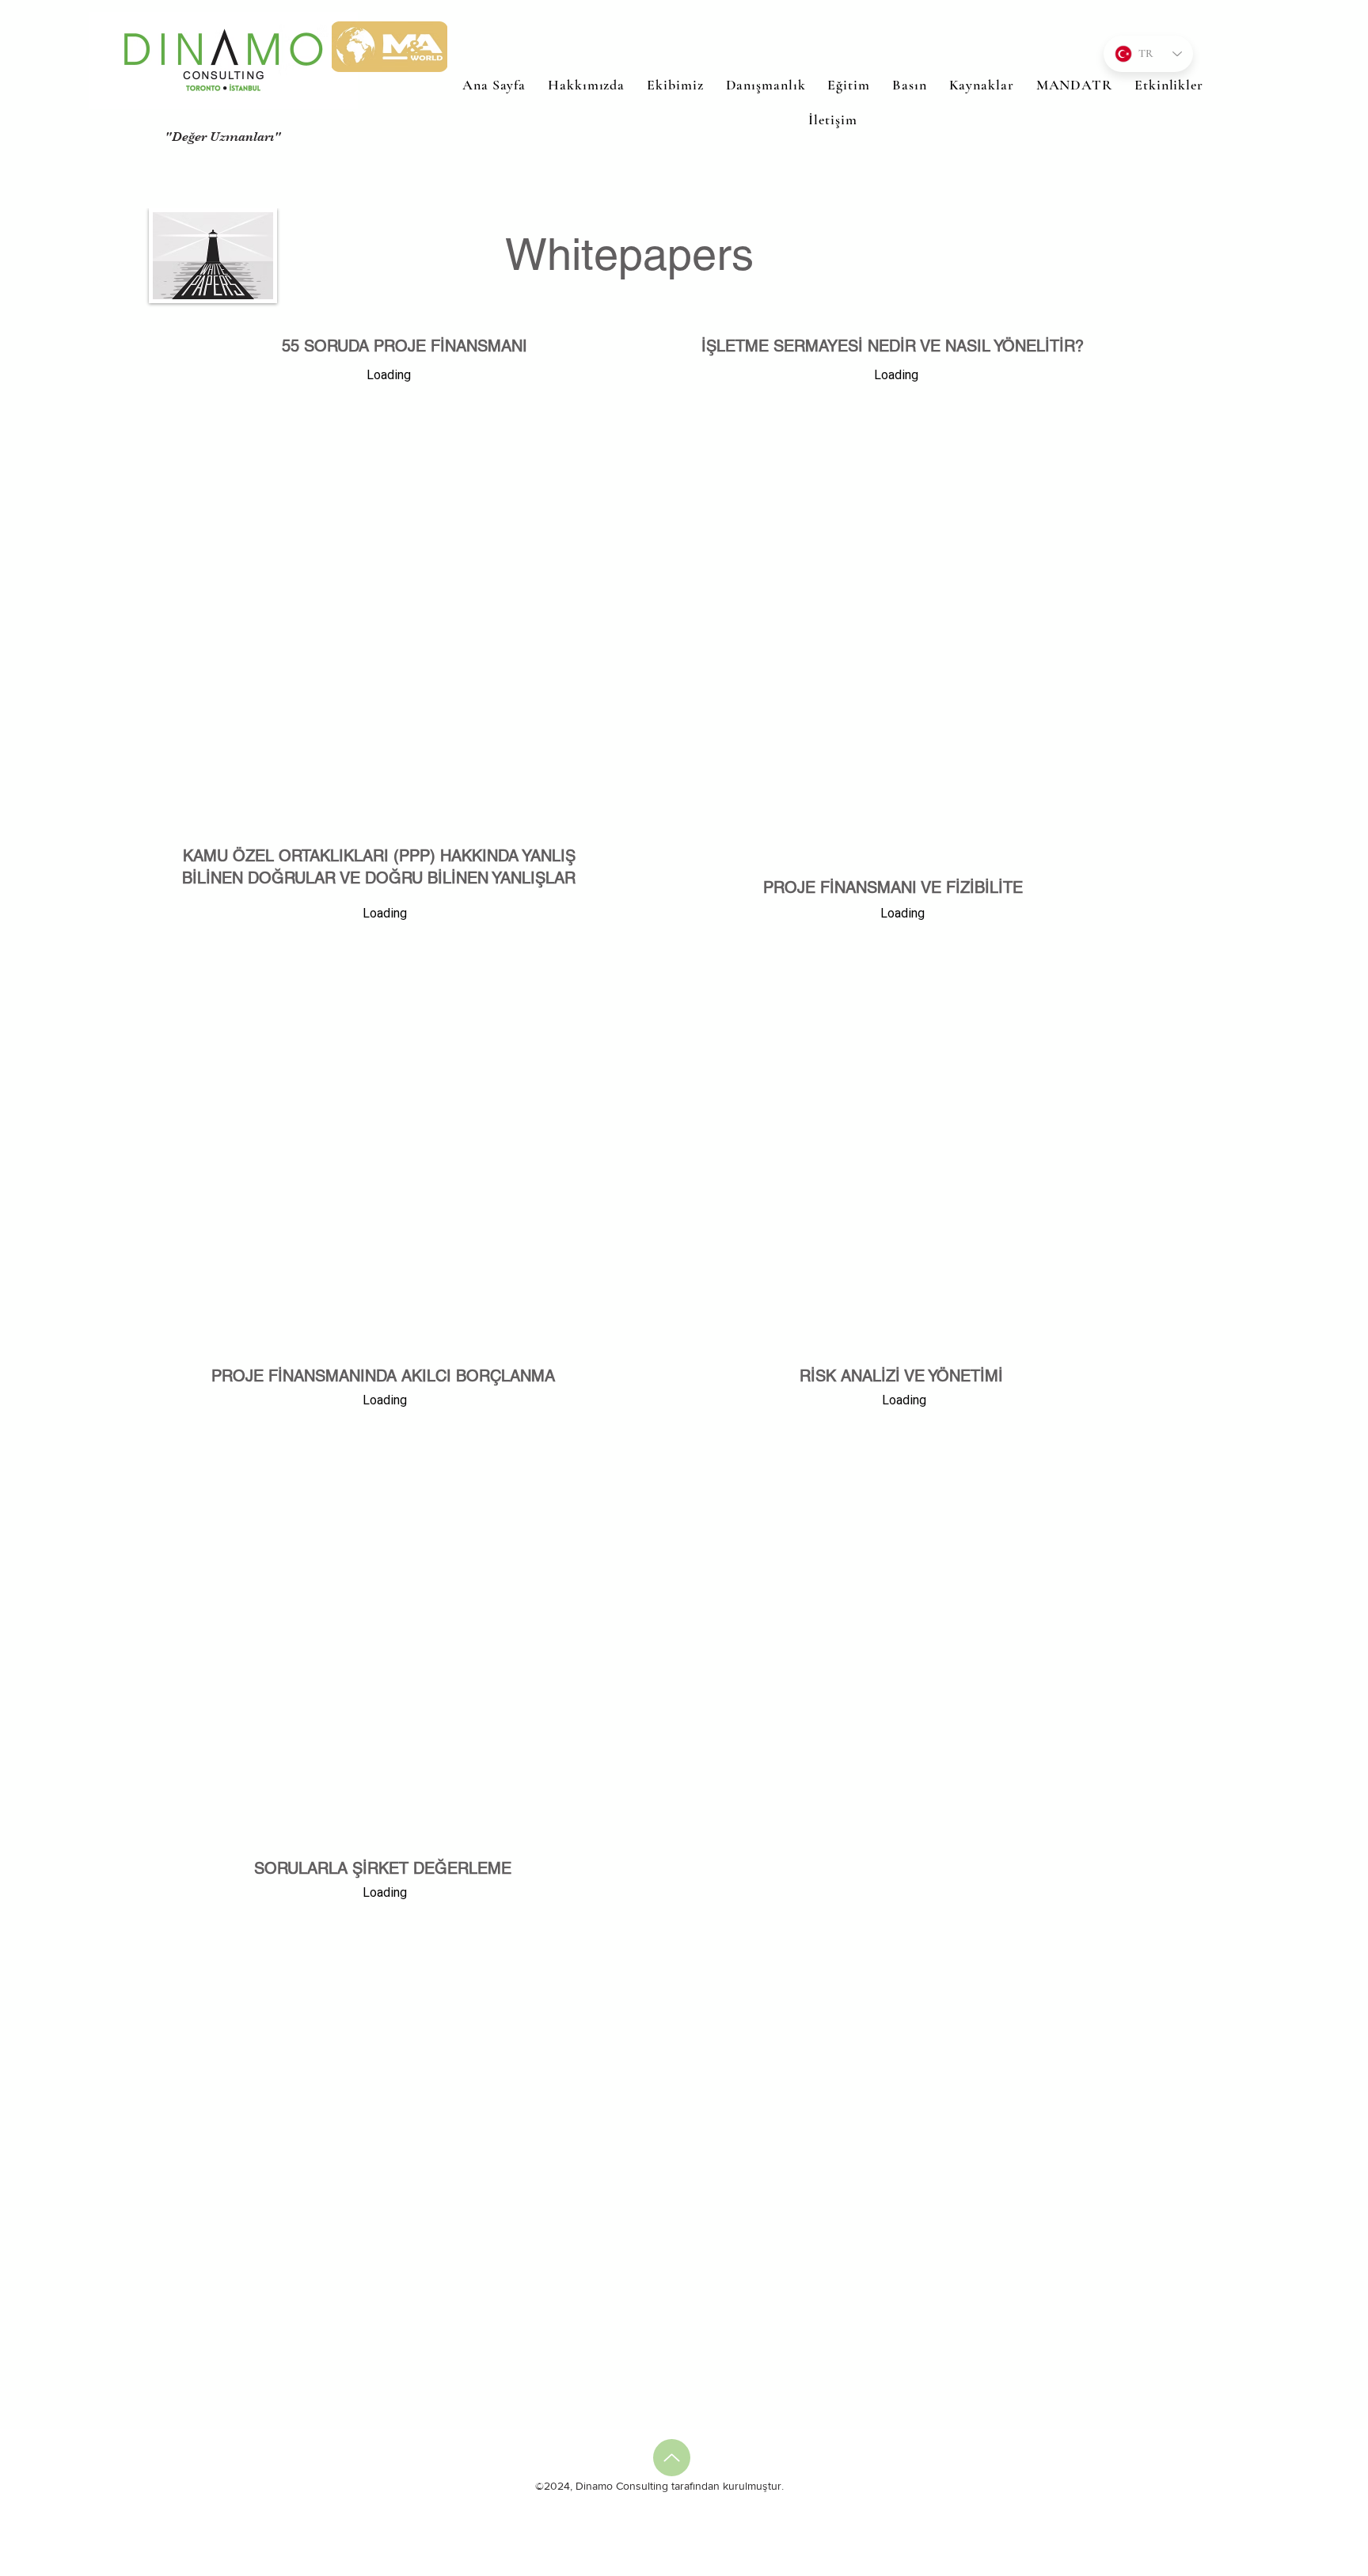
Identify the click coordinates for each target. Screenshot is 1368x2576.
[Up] (672, 2458)
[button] (848, 85)
